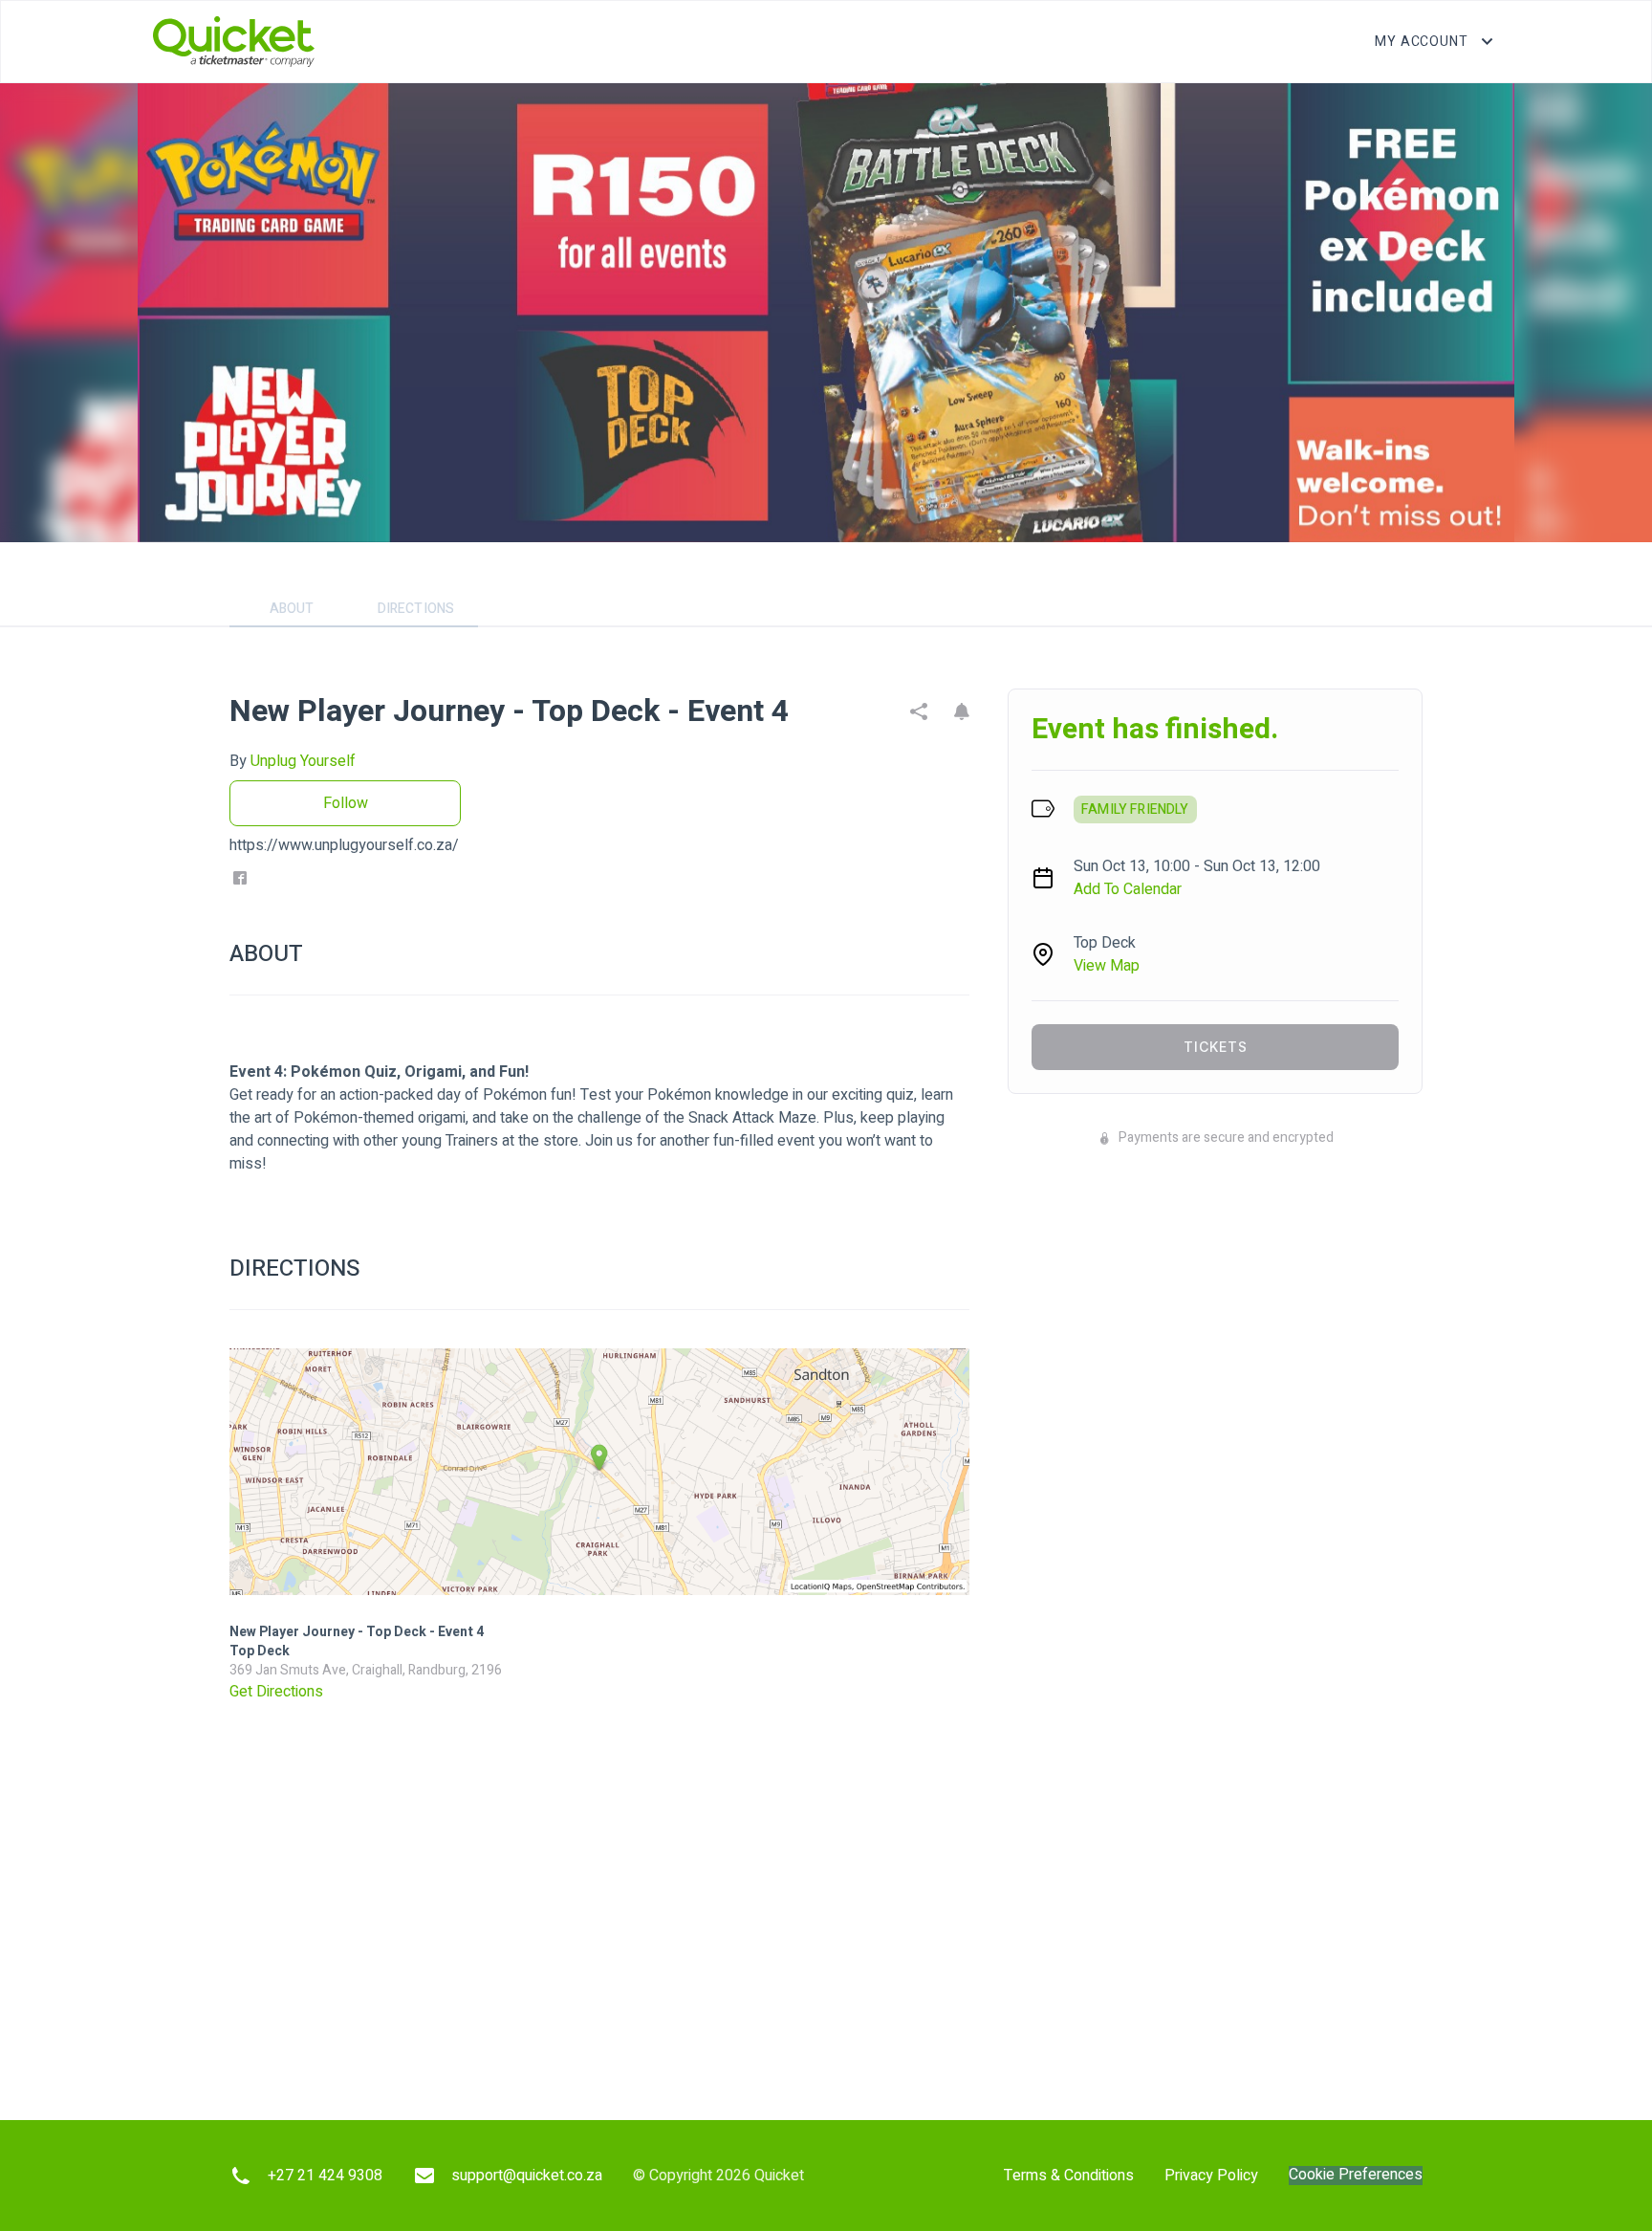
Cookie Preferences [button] (1356, 2175)
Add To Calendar (1128, 889)
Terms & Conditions (1069, 2176)
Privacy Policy (1211, 2176)
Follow (346, 803)
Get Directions (276, 1692)
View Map (1107, 966)
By (293, 761)
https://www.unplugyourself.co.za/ (344, 845)
